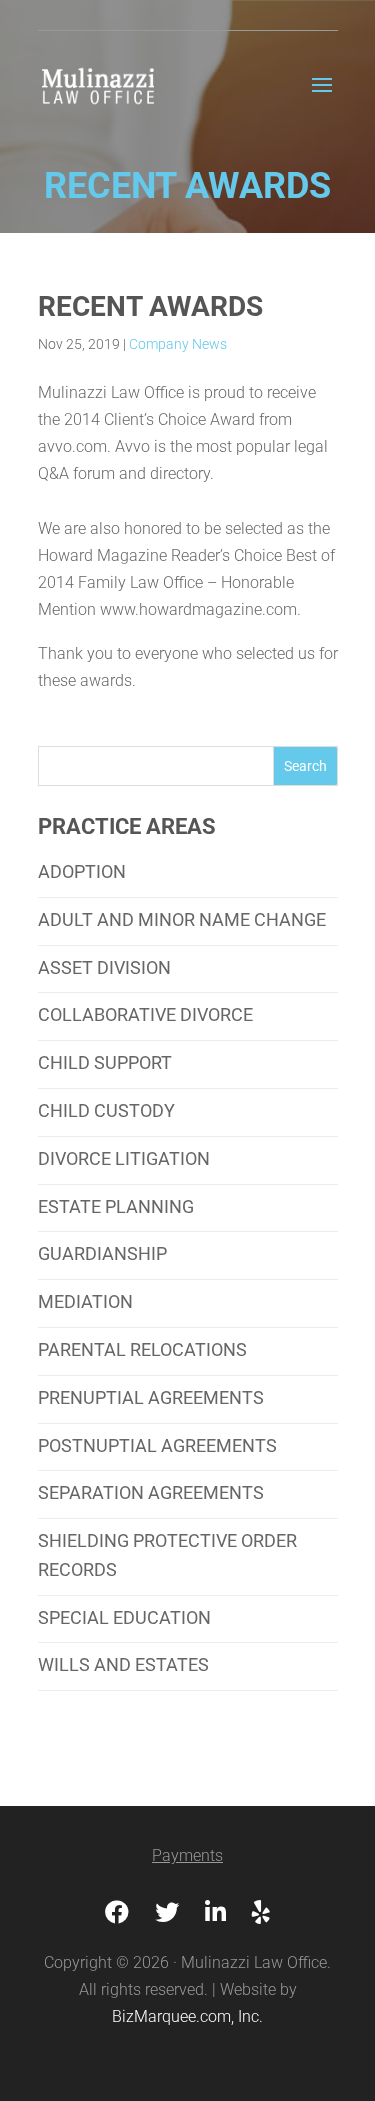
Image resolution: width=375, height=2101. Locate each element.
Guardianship (102, 1253)
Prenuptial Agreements (151, 1397)
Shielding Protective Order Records (167, 1555)
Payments (187, 1855)
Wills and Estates (123, 1664)
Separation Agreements (151, 1492)
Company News (178, 344)
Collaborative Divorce (145, 1014)
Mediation (85, 1301)
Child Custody (106, 1110)
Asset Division (104, 967)
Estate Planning (116, 1206)
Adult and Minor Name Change (182, 919)
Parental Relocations (142, 1349)
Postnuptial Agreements (157, 1445)
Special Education (124, 1617)
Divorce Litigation (124, 1158)
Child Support (105, 1062)
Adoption (82, 871)
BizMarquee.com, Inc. (187, 2016)
